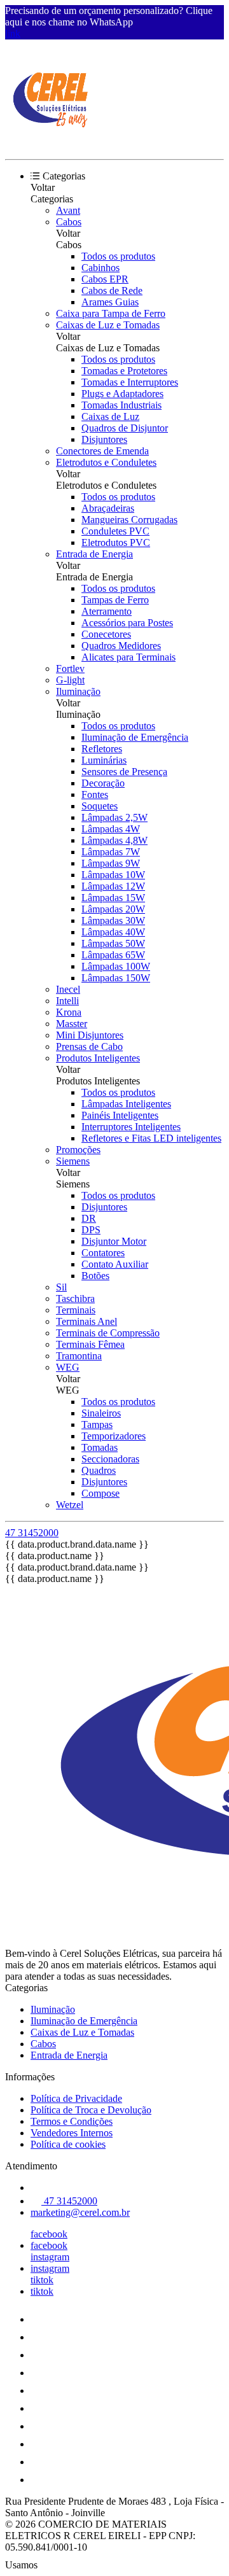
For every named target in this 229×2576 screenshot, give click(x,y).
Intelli (67, 1001)
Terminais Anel (87, 1321)
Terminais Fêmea (90, 1344)
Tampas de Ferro (115, 600)
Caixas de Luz (110, 416)
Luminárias (104, 760)
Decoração (103, 783)
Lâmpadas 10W (113, 875)
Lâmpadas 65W (113, 955)
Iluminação (78, 691)
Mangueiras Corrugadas (129, 520)
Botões (95, 1276)
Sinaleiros (101, 1413)
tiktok (42, 2280)
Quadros (99, 1470)
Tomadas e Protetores (124, 371)
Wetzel (70, 1505)
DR (89, 1218)
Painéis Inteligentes (120, 1115)
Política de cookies (68, 2144)
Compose (101, 1493)
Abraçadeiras (108, 508)
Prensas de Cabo (89, 1046)
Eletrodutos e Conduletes (106, 462)
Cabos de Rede (112, 290)
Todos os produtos (118, 256)
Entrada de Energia (94, 554)
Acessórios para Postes (127, 623)
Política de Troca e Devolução (91, 2110)
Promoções (78, 1150)
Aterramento (107, 611)
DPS (91, 1230)
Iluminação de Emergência (135, 737)
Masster (72, 1024)
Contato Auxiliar (115, 1264)
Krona (69, 1012)
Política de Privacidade (76, 2098)
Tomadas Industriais (121, 405)
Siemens (73, 1161)
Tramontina (79, 1356)
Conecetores (106, 634)
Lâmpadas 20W (113, 909)
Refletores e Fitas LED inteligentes (151, 1138)
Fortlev (70, 668)
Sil (61, 1287)
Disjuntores (104, 439)
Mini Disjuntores (90, 1035)
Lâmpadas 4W (111, 829)
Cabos (69, 222)
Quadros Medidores (121, 646)
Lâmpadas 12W (113, 886)
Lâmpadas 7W (111, 852)
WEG (68, 1367)
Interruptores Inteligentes (131, 1127)
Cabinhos (101, 268)
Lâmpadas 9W (111, 863)
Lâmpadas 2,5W (114, 817)
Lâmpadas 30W (113, 920)
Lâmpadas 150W (116, 978)
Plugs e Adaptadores (122, 394)
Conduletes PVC (115, 531)
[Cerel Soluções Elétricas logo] (53, 143)
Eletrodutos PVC (116, 542)
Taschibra (75, 1298)
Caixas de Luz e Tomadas (108, 325)
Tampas (97, 1424)
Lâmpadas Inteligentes (126, 1104)
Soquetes (100, 806)
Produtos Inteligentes (98, 1058)
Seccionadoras (110, 1459)
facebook (49, 2234)
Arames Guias (110, 302)
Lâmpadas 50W (113, 943)
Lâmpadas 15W (113, 898)
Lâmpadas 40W (113, 932)
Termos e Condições (72, 2121)
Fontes (95, 794)
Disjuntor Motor (114, 1241)
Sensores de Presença (124, 772)
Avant (68, 210)
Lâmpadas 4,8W (114, 840)
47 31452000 (32, 1533)
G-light (70, 680)
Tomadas (100, 1447)
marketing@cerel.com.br (80, 2212)
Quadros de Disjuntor (125, 428)
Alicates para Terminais (128, 657)
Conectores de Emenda (102, 451)
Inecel (68, 989)
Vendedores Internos (72, 2133)
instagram (50, 2257)
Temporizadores (114, 1436)
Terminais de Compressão (108, 1333)
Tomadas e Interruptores (130, 382)
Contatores (103, 1253)
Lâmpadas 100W (116, 966)
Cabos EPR (105, 279)
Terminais (76, 1310)
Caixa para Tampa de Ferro (111, 313)
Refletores (102, 749)
